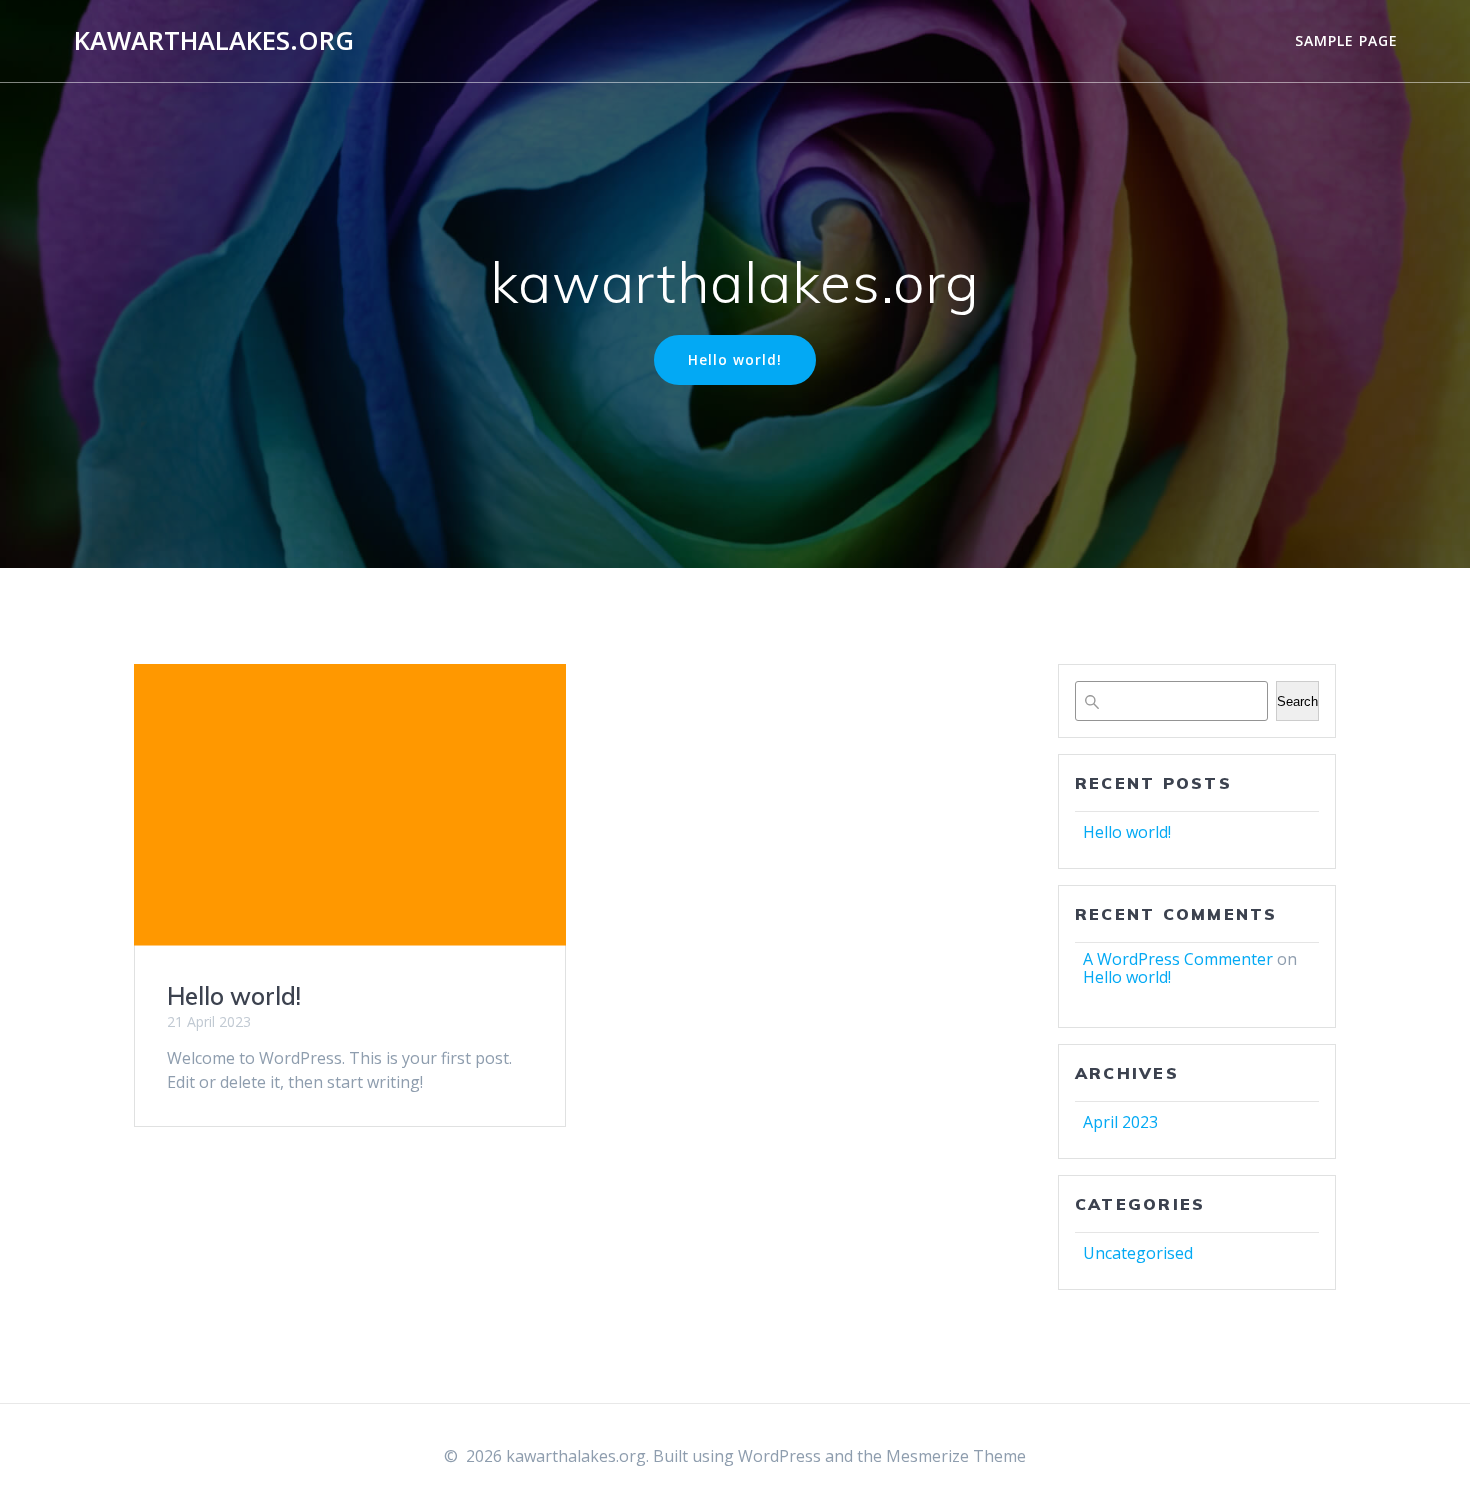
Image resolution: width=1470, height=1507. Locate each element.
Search (1297, 701)
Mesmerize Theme (956, 1456)
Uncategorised (1138, 1253)
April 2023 (1120, 1122)
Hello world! (735, 359)
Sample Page (1346, 40)
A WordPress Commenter (1178, 959)
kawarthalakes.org (214, 41)
